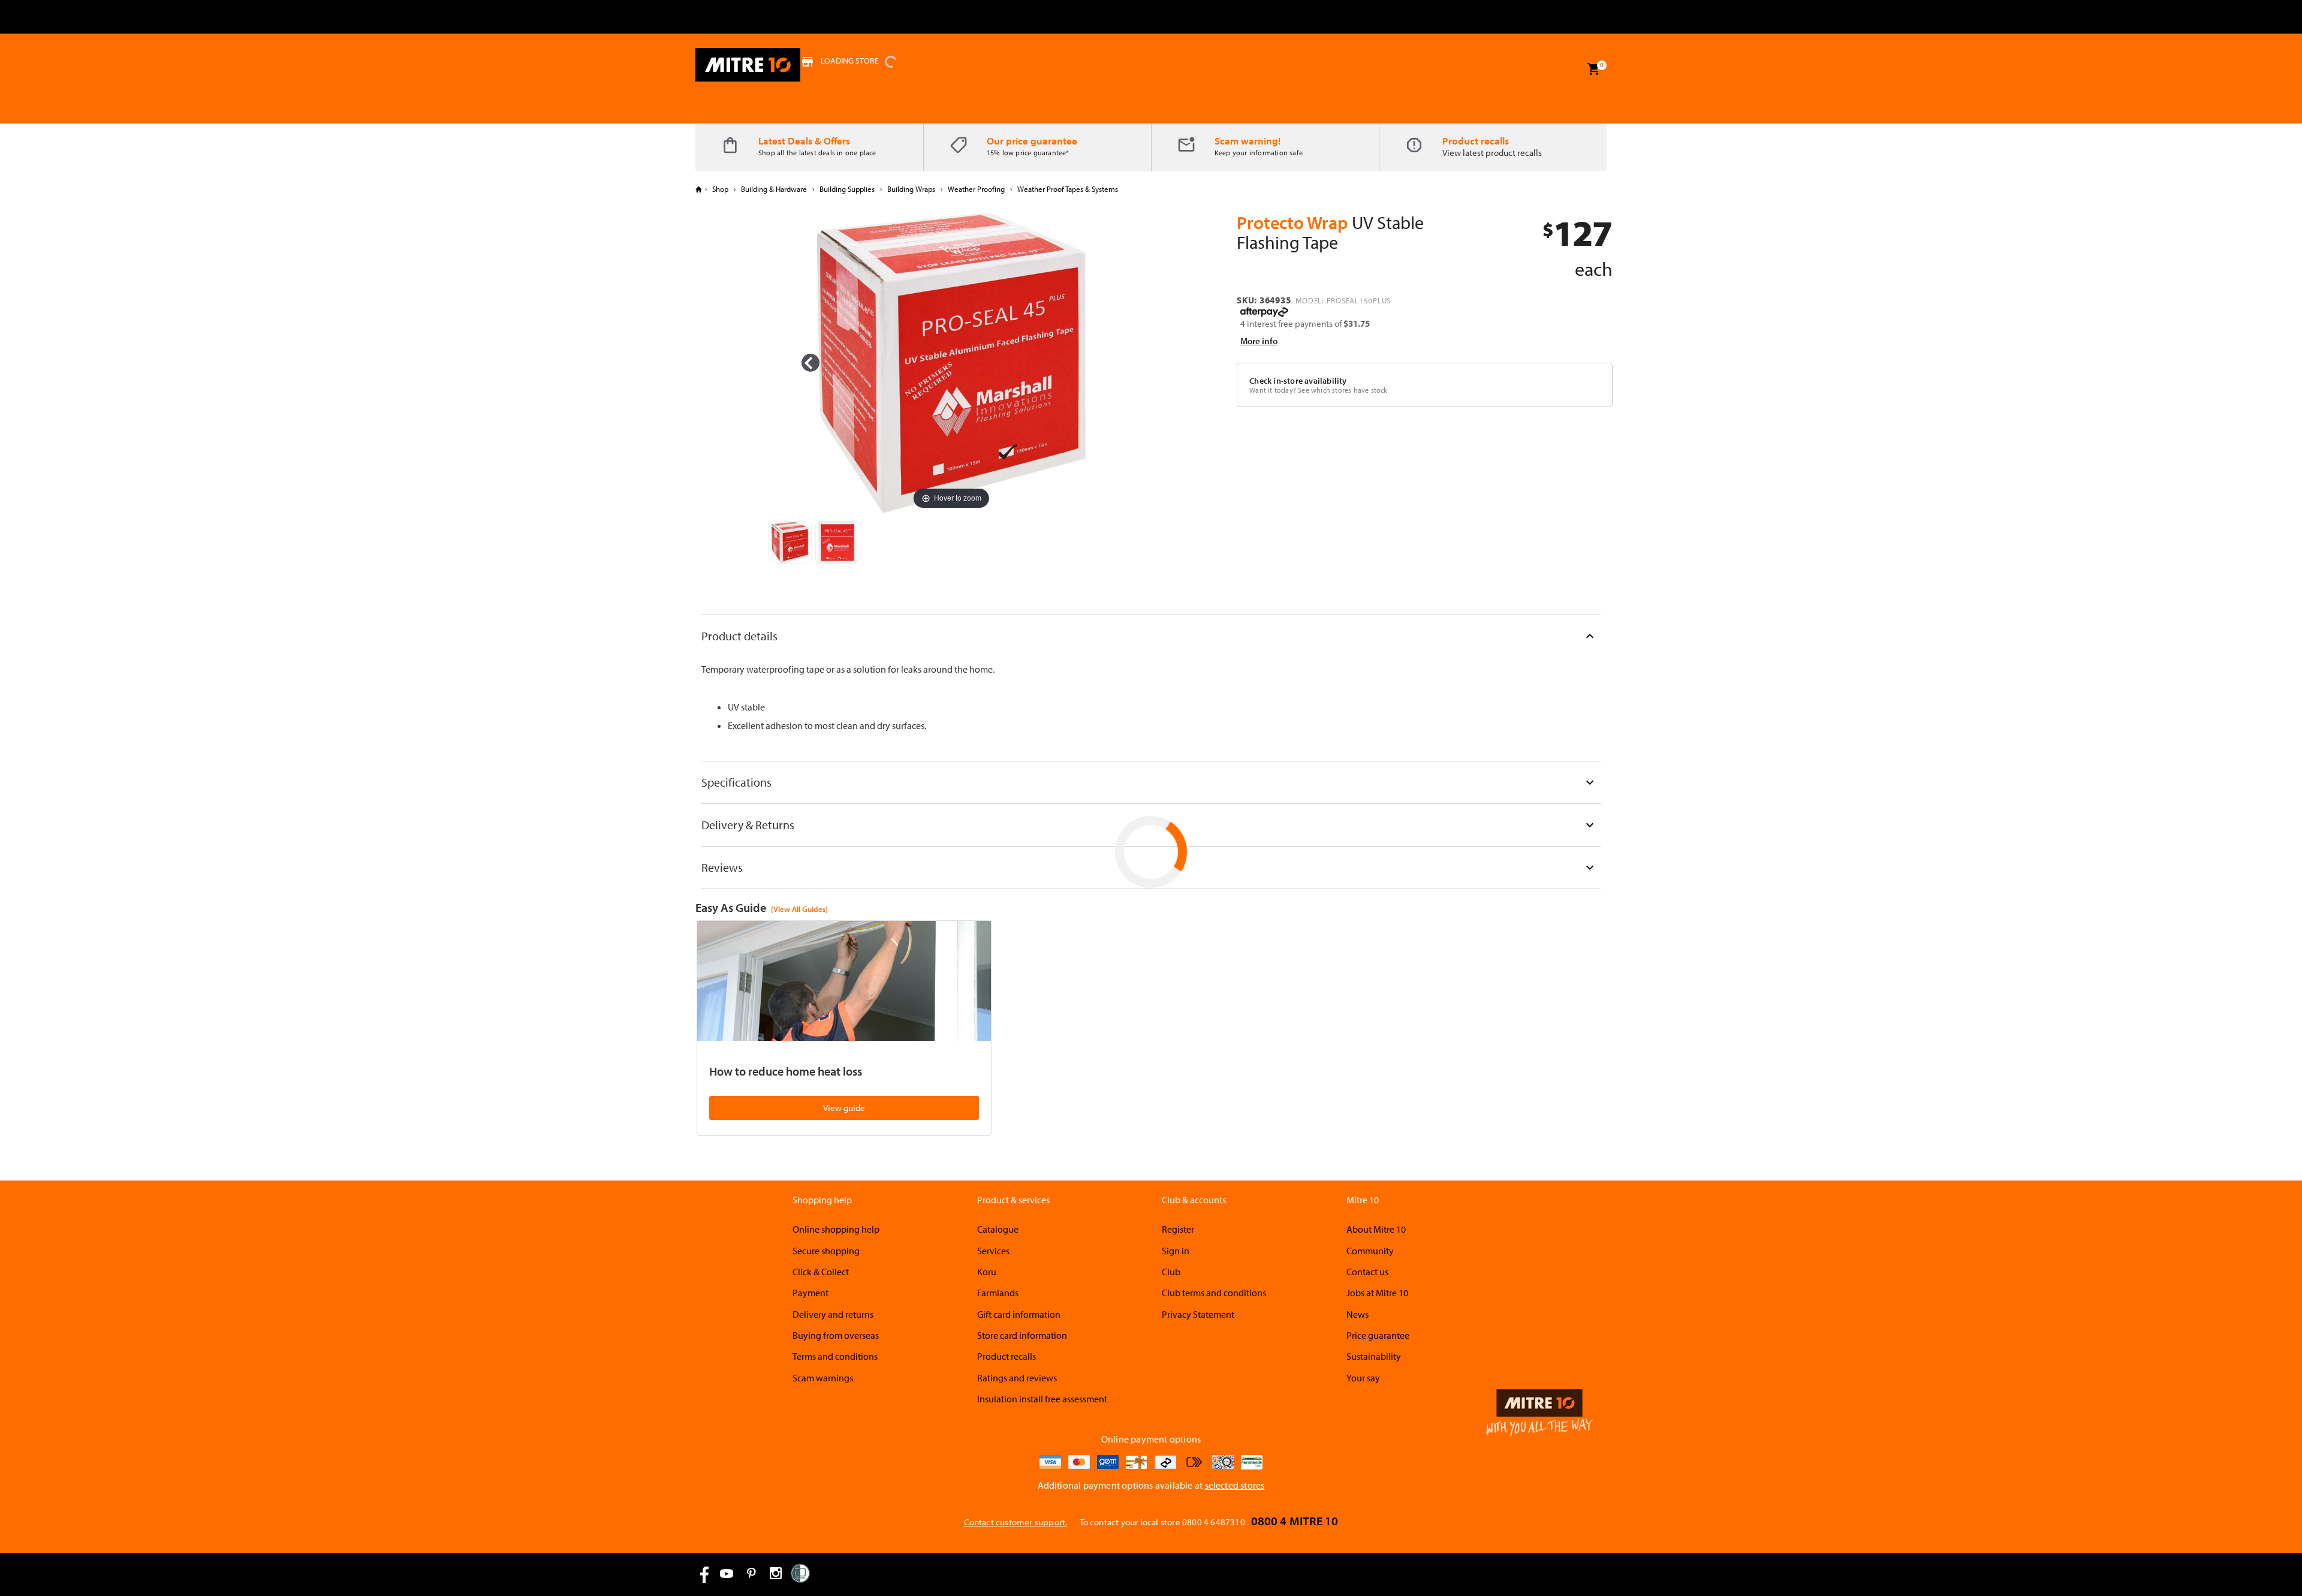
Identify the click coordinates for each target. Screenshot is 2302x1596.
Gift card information (1019, 1314)
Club (1171, 1272)
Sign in (1176, 1251)
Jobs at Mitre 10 (1377, 1293)
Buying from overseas (836, 1335)
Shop (720, 189)
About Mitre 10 (1376, 1229)
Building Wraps (911, 189)
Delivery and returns (833, 1314)
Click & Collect (821, 1272)
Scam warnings (823, 1378)
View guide (844, 1108)
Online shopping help (836, 1229)
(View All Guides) (799, 909)
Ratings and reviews (1017, 1378)
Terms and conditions (835, 1356)
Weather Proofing (976, 189)
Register (1178, 1229)
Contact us (1367, 1272)
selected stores (1235, 1485)
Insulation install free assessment (1042, 1399)
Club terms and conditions (1214, 1293)
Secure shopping (826, 1251)
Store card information (1022, 1335)
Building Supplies (847, 189)
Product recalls (1476, 141)
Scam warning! (1248, 141)
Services (993, 1251)
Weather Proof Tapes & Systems (1067, 189)
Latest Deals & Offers (804, 141)
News (1358, 1314)
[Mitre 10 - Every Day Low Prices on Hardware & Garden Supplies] (748, 65)
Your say (1363, 1378)
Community (1370, 1251)
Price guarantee (1378, 1335)
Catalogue (998, 1229)
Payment (810, 1293)
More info (1259, 341)
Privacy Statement (1198, 1314)
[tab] (1151, 636)
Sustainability (1374, 1356)
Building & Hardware (774, 189)
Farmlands (998, 1293)
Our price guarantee (1032, 141)
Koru (987, 1272)
